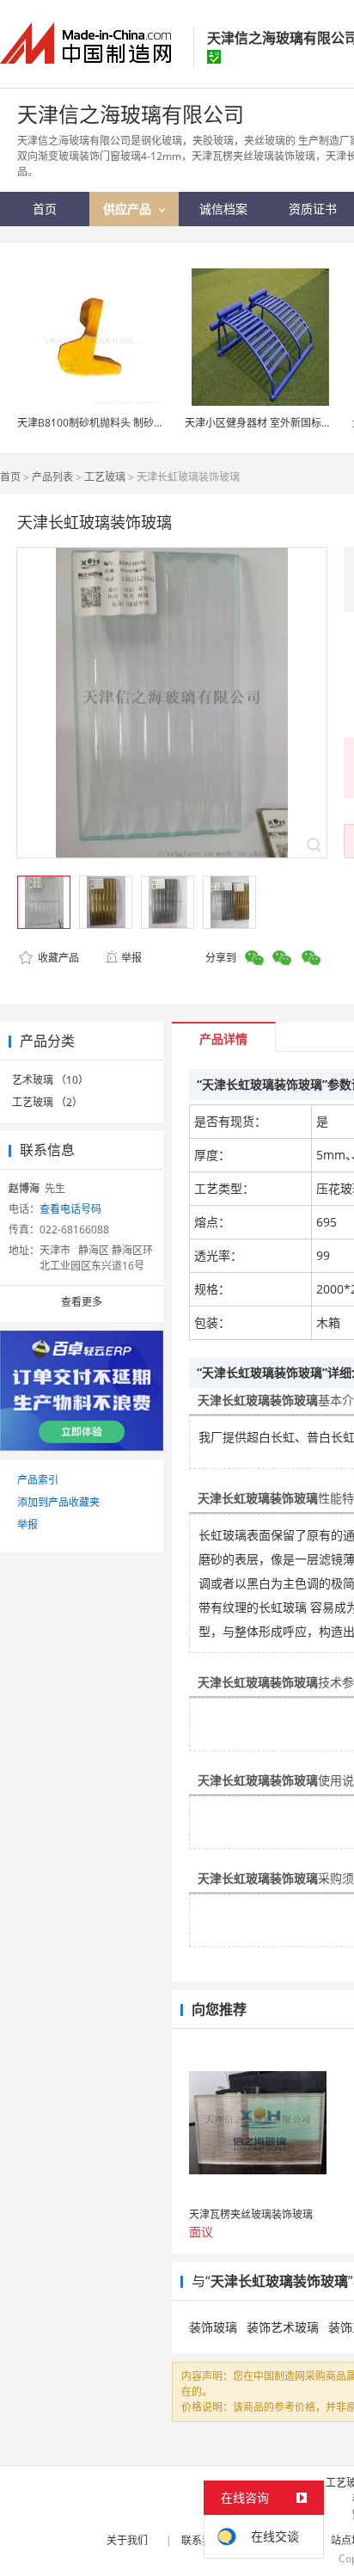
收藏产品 (57, 958)
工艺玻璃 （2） (47, 1102)
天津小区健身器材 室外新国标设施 (263, 423)
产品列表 (52, 477)
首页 (10, 477)
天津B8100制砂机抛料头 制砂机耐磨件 (106, 423)
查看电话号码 (70, 1209)
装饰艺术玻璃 (283, 2327)
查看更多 (82, 1302)
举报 (131, 958)
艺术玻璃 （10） (50, 1080)
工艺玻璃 (105, 477)
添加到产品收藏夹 (58, 1502)
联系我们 (202, 2540)
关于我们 (127, 2540)
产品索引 (38, 1480)
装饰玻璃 (213, 2327)
